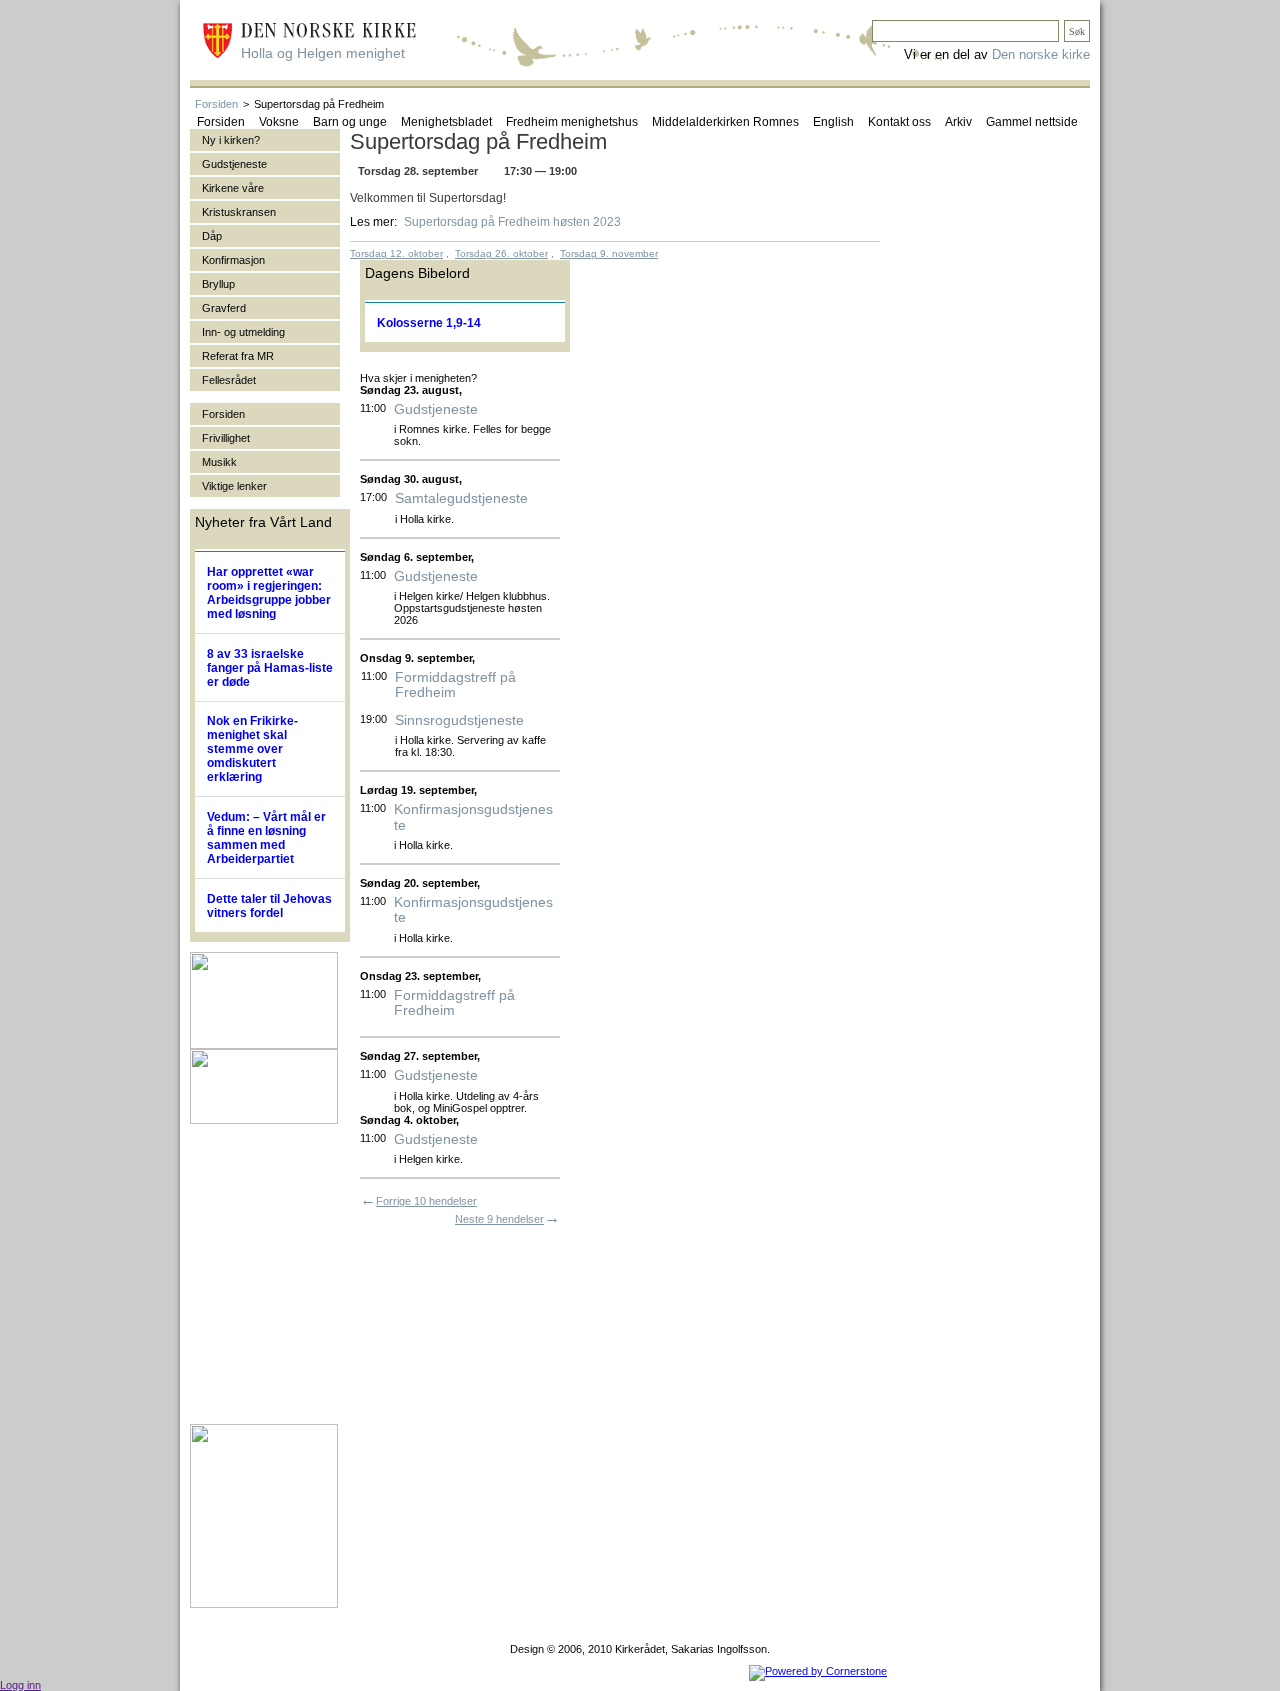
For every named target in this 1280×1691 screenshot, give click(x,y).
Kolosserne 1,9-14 (429, 323)
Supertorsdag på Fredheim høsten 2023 (512, 222)
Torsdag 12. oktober (396, 253)
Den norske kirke (1041, 54)
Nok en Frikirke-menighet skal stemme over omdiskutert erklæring (252, 749)
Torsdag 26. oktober (501, 253)
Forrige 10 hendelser (426, 1201)
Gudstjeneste (436, 409)
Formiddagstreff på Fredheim (455, 685)
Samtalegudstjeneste (461, 498)
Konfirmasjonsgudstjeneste (473, 817)
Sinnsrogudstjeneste (459, 720)
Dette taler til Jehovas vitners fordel (269, 906)
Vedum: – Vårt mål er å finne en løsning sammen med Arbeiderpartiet (266, 838)
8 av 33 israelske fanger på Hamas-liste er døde (270, 668)
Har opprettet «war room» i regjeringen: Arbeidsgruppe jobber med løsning (269, 593)
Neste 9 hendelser (499, 1219)
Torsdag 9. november (609, 253)
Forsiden (216, 104)
